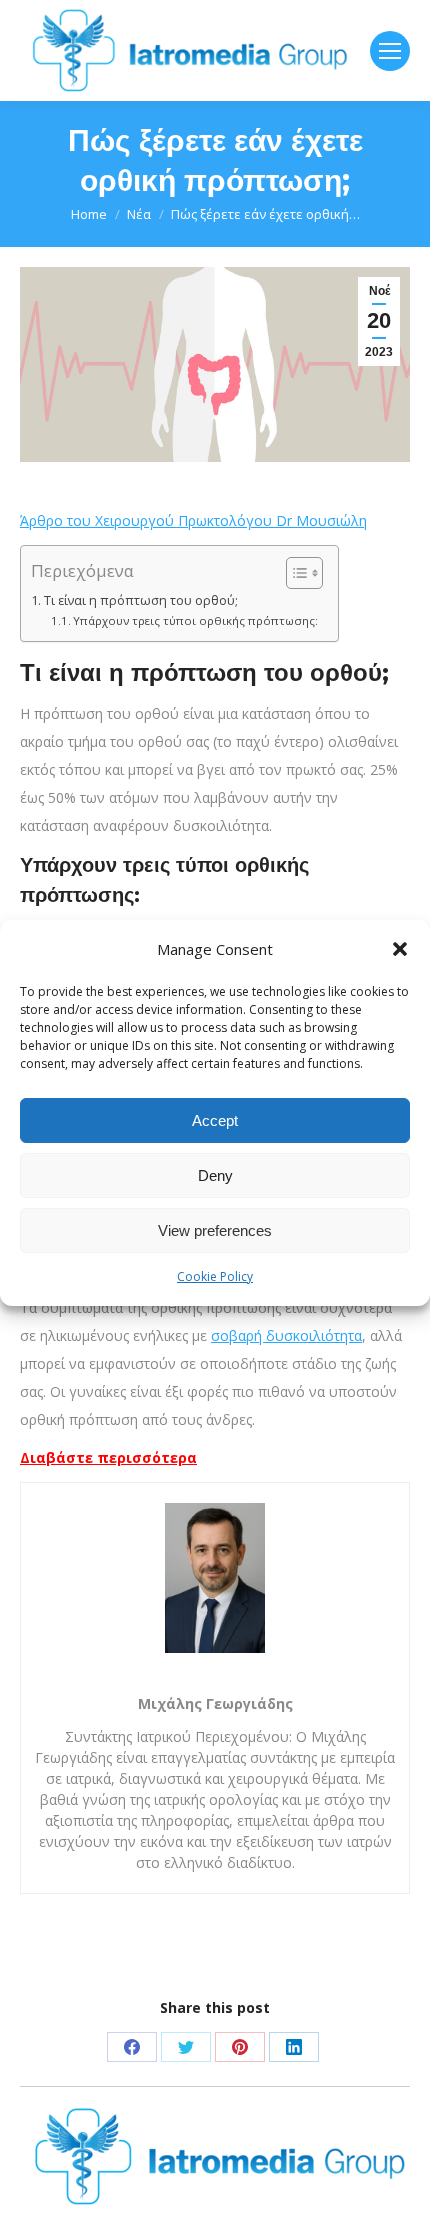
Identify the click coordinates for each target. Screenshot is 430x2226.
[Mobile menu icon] (390, 51)
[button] (400, 949)
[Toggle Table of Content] (294, 573)
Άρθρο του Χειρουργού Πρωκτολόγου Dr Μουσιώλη (193, 520)
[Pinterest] (240, 2047)
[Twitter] (186, 2047)
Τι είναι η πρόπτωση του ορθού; (141, 600)
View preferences (215, 1230)
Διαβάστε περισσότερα (108, 1457)
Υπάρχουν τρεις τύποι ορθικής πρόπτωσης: (195, 620)
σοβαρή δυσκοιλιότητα (286, 1335)
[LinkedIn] (294, 2047)
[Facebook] (132, 2047)
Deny (215, 1175)
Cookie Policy (215, 1276)
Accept (215, 1120)
